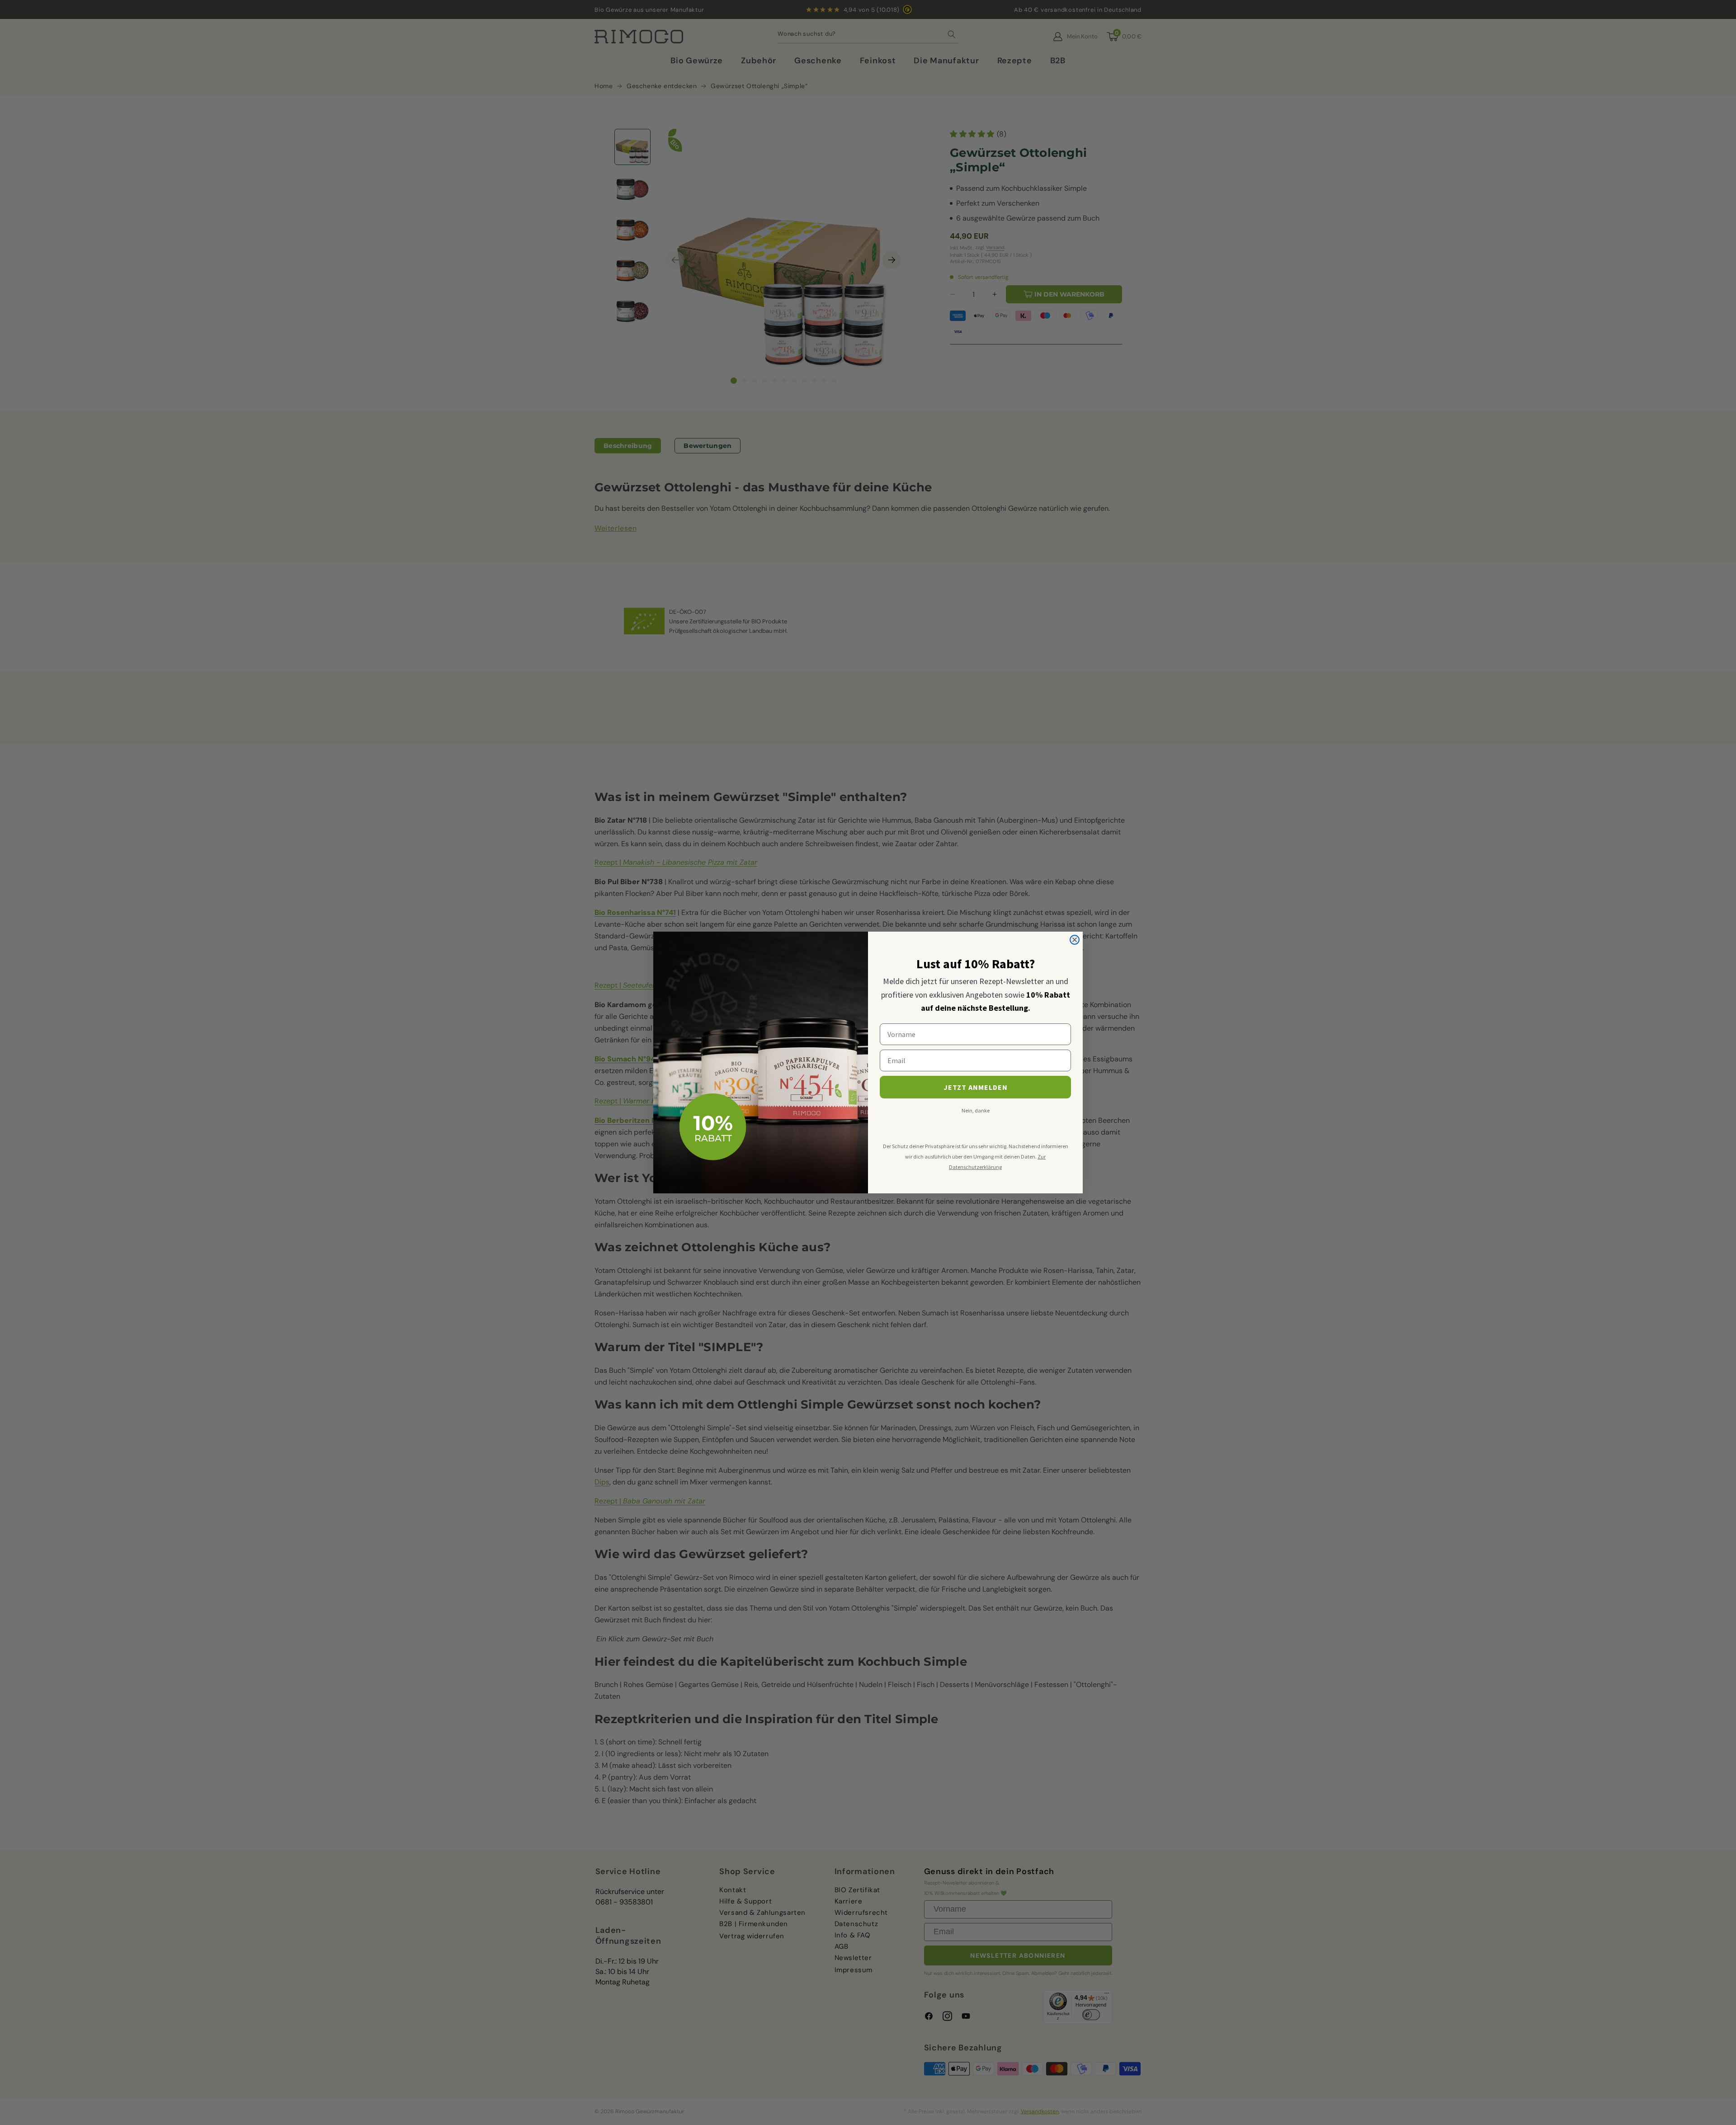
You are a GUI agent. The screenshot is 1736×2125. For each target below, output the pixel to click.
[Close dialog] (1075, 940)
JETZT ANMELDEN (976, 1087)
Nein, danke (976, 1110)
